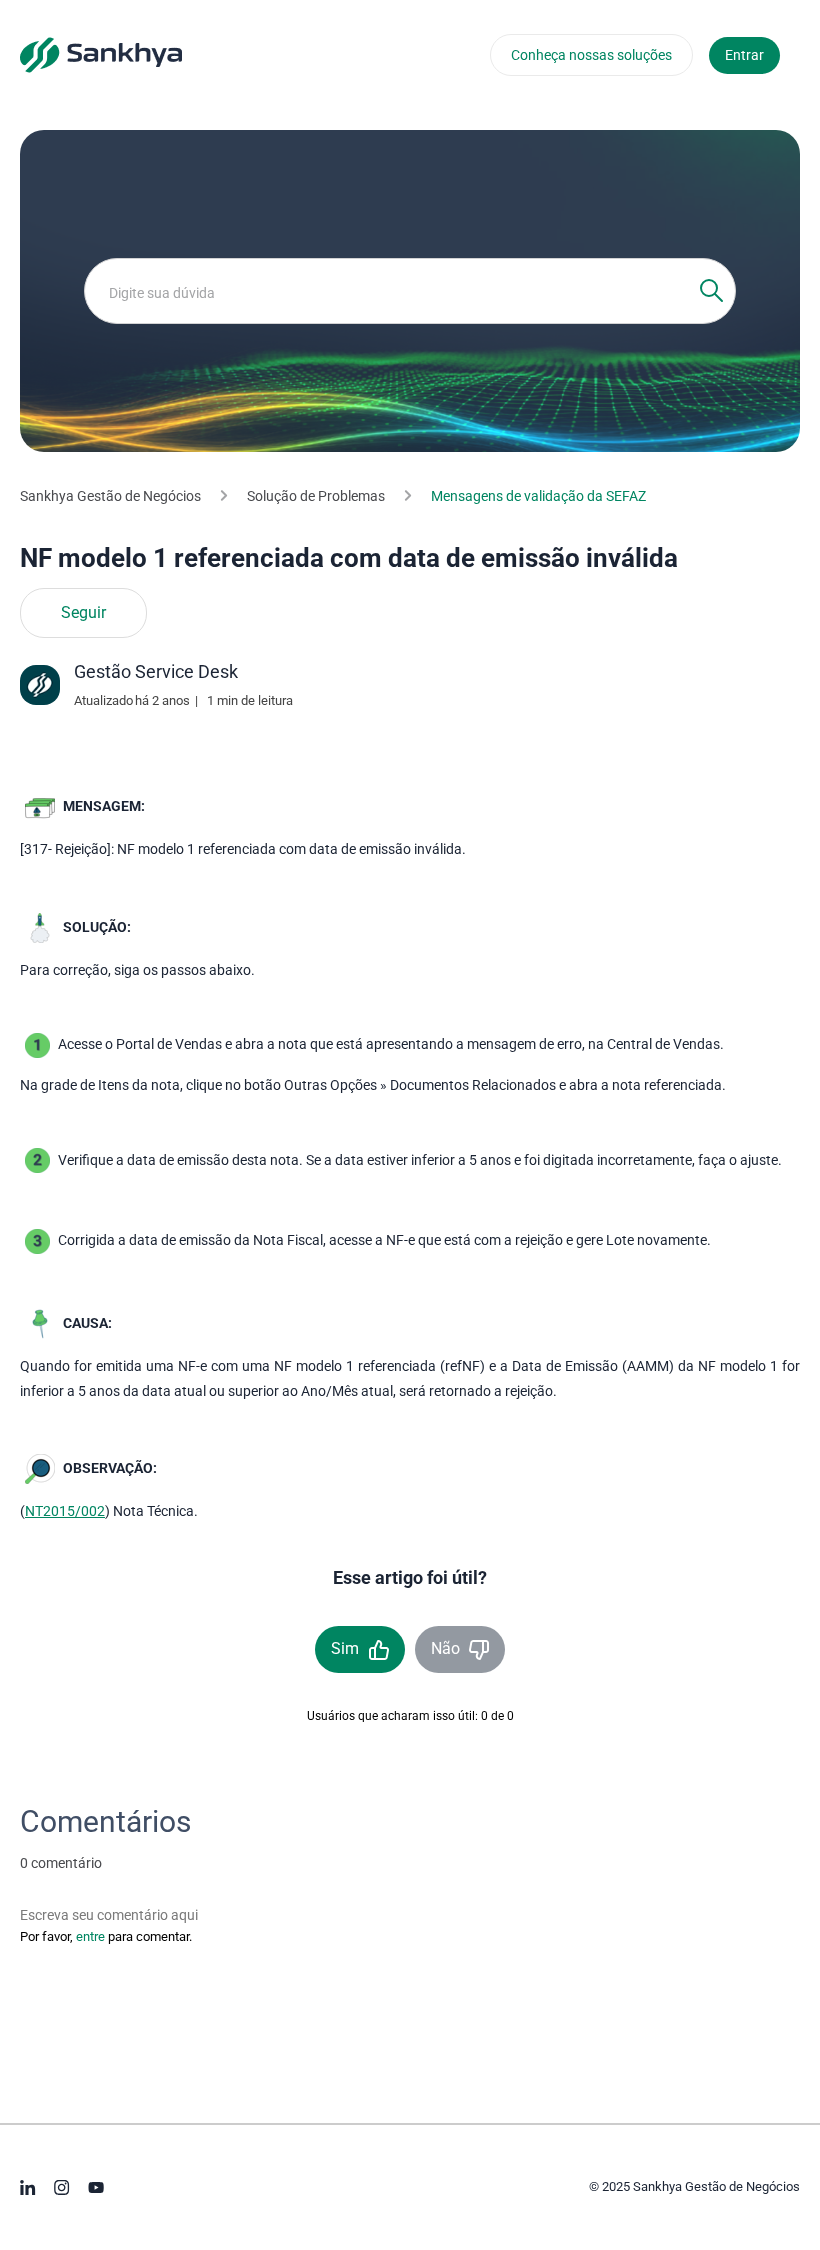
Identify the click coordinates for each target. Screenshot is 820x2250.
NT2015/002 (65, 1511)
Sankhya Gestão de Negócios (110, 496)
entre (90, 1936)
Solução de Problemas (316, 496)
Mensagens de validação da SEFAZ (538, 496)
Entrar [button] (744, 55)
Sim (345, 1648)
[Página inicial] (101, 54)
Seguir (83, 613)
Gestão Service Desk (156, 671)
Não (445, 1648)
